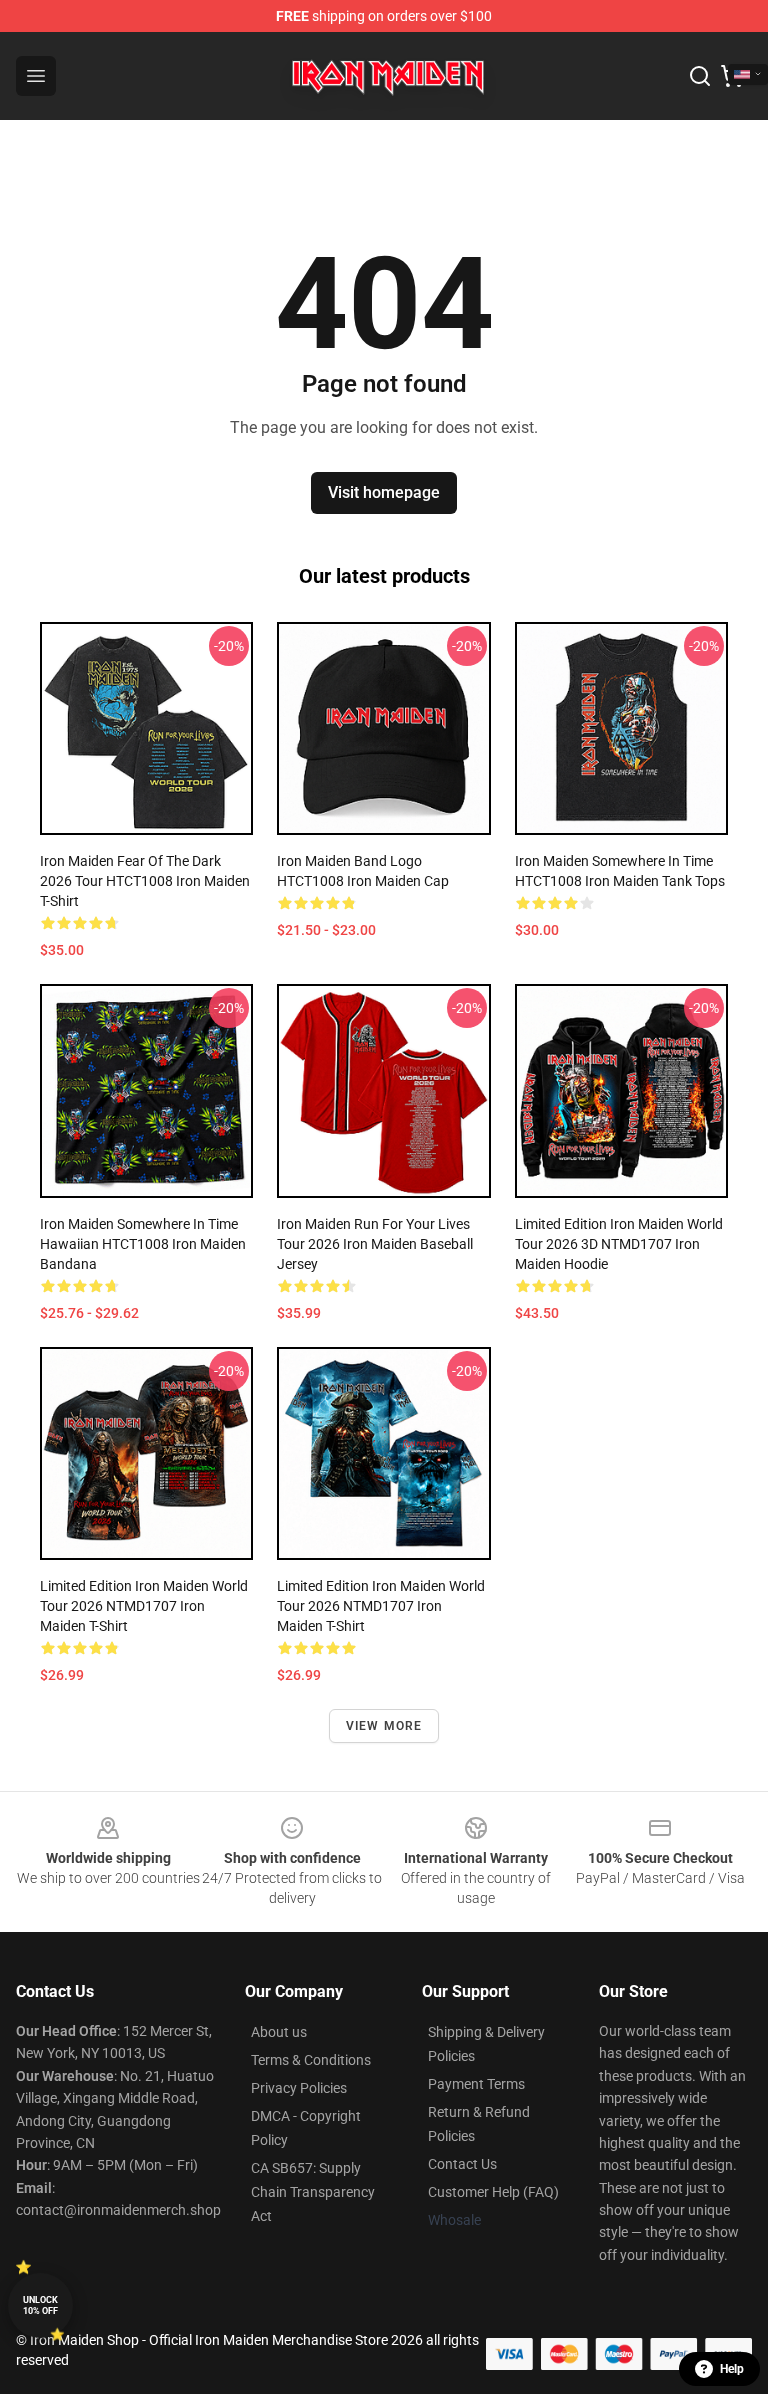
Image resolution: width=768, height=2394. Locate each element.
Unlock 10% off (40, 2305)
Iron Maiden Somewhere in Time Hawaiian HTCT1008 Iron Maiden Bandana (143, 1244)
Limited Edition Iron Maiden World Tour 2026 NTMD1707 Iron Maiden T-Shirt (144, 1606)
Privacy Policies (299, 2088)
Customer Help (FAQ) (493, 2192)
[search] (700, 76)
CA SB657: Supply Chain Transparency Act (313, 2192)
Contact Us (462, 2164)
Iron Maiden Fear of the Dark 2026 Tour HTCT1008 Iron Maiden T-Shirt (145, 881)
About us (279, 2032)
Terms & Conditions (311, 2060)
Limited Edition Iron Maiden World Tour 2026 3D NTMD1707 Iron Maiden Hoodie (619, 1244)
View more (384, 1726)
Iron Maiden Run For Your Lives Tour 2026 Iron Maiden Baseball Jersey (375, 1244)
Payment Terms (476, 2084)
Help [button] (732, 2369)
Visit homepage (384, 492)
